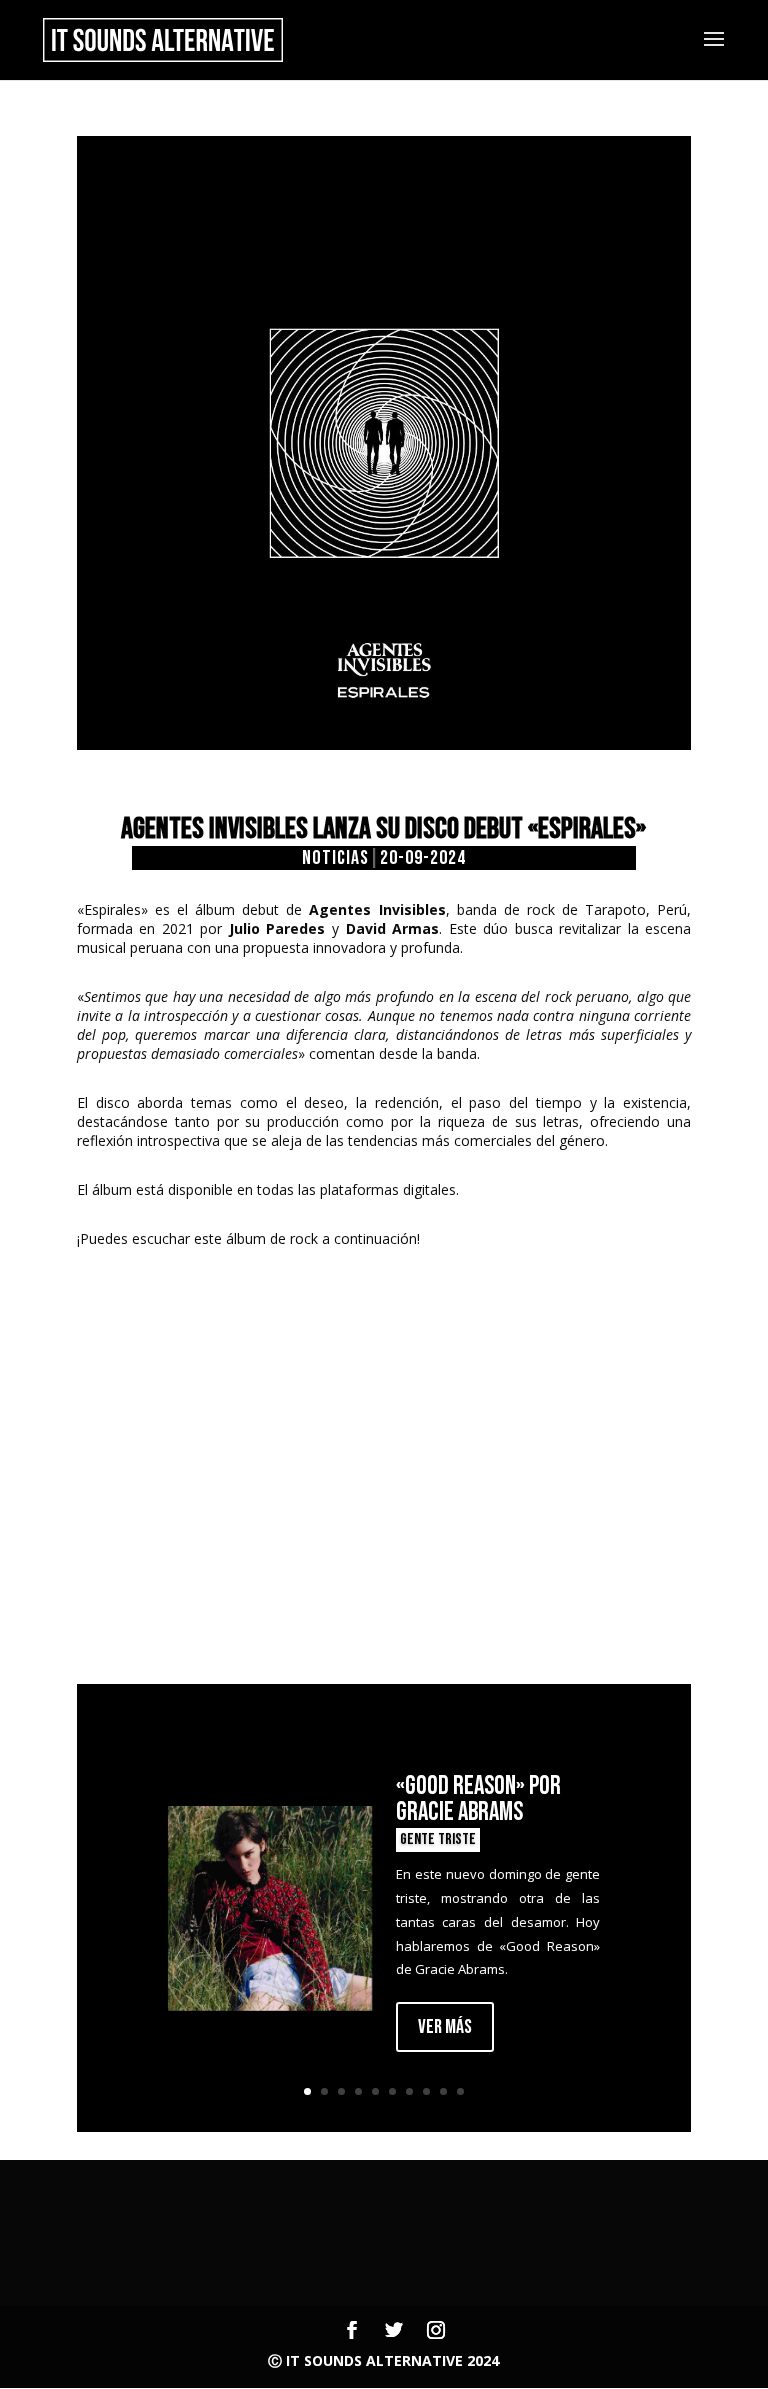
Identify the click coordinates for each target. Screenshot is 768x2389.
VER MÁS (445, 2027)
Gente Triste (438, 1839)
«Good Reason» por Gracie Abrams (478, 1799)
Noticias (335, 858)
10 (460, 2091)
